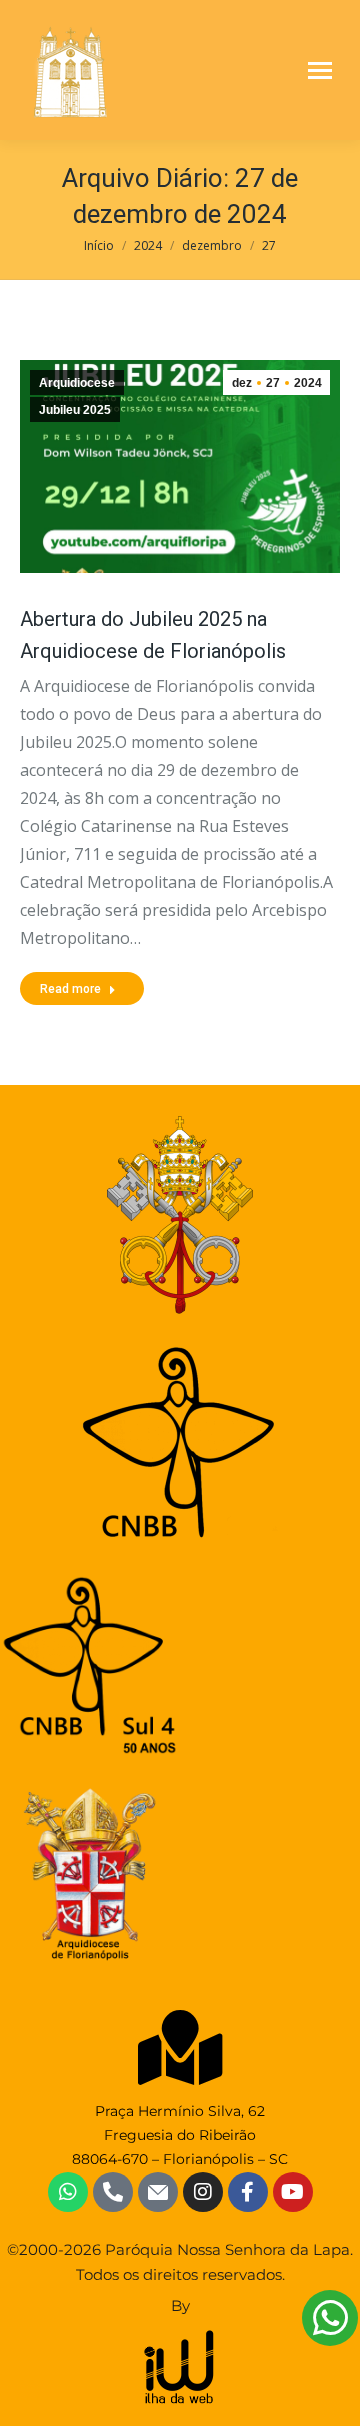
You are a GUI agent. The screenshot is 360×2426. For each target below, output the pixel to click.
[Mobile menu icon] (320, 70)
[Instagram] (203, 2192)
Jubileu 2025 (75, 410)
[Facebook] (248, 2192)
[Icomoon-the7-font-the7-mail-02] (158, 2192)
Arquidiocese (77, 383)
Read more (70, 989)
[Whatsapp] (68, 2192)
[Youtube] (293, 2192)
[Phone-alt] (113, 2192)
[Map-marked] (180, 2047)
